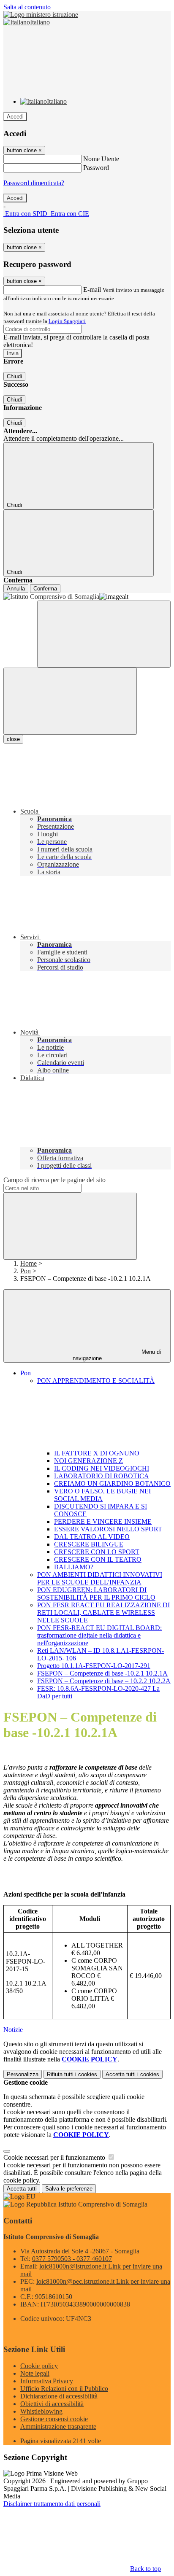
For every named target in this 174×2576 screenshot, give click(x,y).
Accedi (15, 117)
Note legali (35, 2373)
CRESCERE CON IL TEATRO (98, 1559)
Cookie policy (39, 2366)
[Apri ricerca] (104, 634)
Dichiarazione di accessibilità (59, 2396)
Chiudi (14, 376)
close (13, 739)
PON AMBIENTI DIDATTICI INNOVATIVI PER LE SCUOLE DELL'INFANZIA (100, 1578)
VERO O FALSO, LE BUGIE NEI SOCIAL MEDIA (102, 1495)
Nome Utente (101, 159)
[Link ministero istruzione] (41, 15)
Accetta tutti (132, 2074)
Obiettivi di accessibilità (52, 2404)
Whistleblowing (41, 2411)
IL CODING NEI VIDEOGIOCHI (102, 1468)
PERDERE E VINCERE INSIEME (103, 1521)
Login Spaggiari (67, 321)
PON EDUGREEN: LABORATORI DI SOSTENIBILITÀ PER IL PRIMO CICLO (96, 1594)
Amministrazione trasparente (58, 2426)
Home (29, 1263)
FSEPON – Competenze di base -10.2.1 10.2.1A (102, 1673)
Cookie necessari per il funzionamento (55, 2157)
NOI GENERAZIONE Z (88, 1461)
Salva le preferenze (69, 2189)
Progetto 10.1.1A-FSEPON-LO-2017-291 (94, 1666)
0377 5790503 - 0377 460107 (72, 2259)
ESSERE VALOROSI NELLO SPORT (108, 1529)
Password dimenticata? (34, 183)
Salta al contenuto (27, 7)
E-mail (92, 290)
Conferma (45, 589)
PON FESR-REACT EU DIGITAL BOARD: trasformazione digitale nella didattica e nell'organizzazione (99, 1635)
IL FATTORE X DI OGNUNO (97, 1453)
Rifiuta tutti (72, 2074)
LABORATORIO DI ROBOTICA (102, 1476)
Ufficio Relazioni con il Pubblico (64, 2389)
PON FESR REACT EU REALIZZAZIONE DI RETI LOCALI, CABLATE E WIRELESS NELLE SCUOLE (103, 1613)
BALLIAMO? (74, 1567)
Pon (26, 1271)
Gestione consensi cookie (54, 2419)
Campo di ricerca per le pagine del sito (54, 1180)
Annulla (16, 589)
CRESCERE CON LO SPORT (97, 1552)
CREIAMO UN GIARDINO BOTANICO (112, 1483)
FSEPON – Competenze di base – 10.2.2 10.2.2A (104, 1681)
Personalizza (23, 2074)
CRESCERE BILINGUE (89, 1544)
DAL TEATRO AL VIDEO (92, 1537)
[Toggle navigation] (70, 701)
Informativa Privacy (47, 2381)
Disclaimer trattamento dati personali (52, 2504)
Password (96, 168)
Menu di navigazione (117, 1355)
